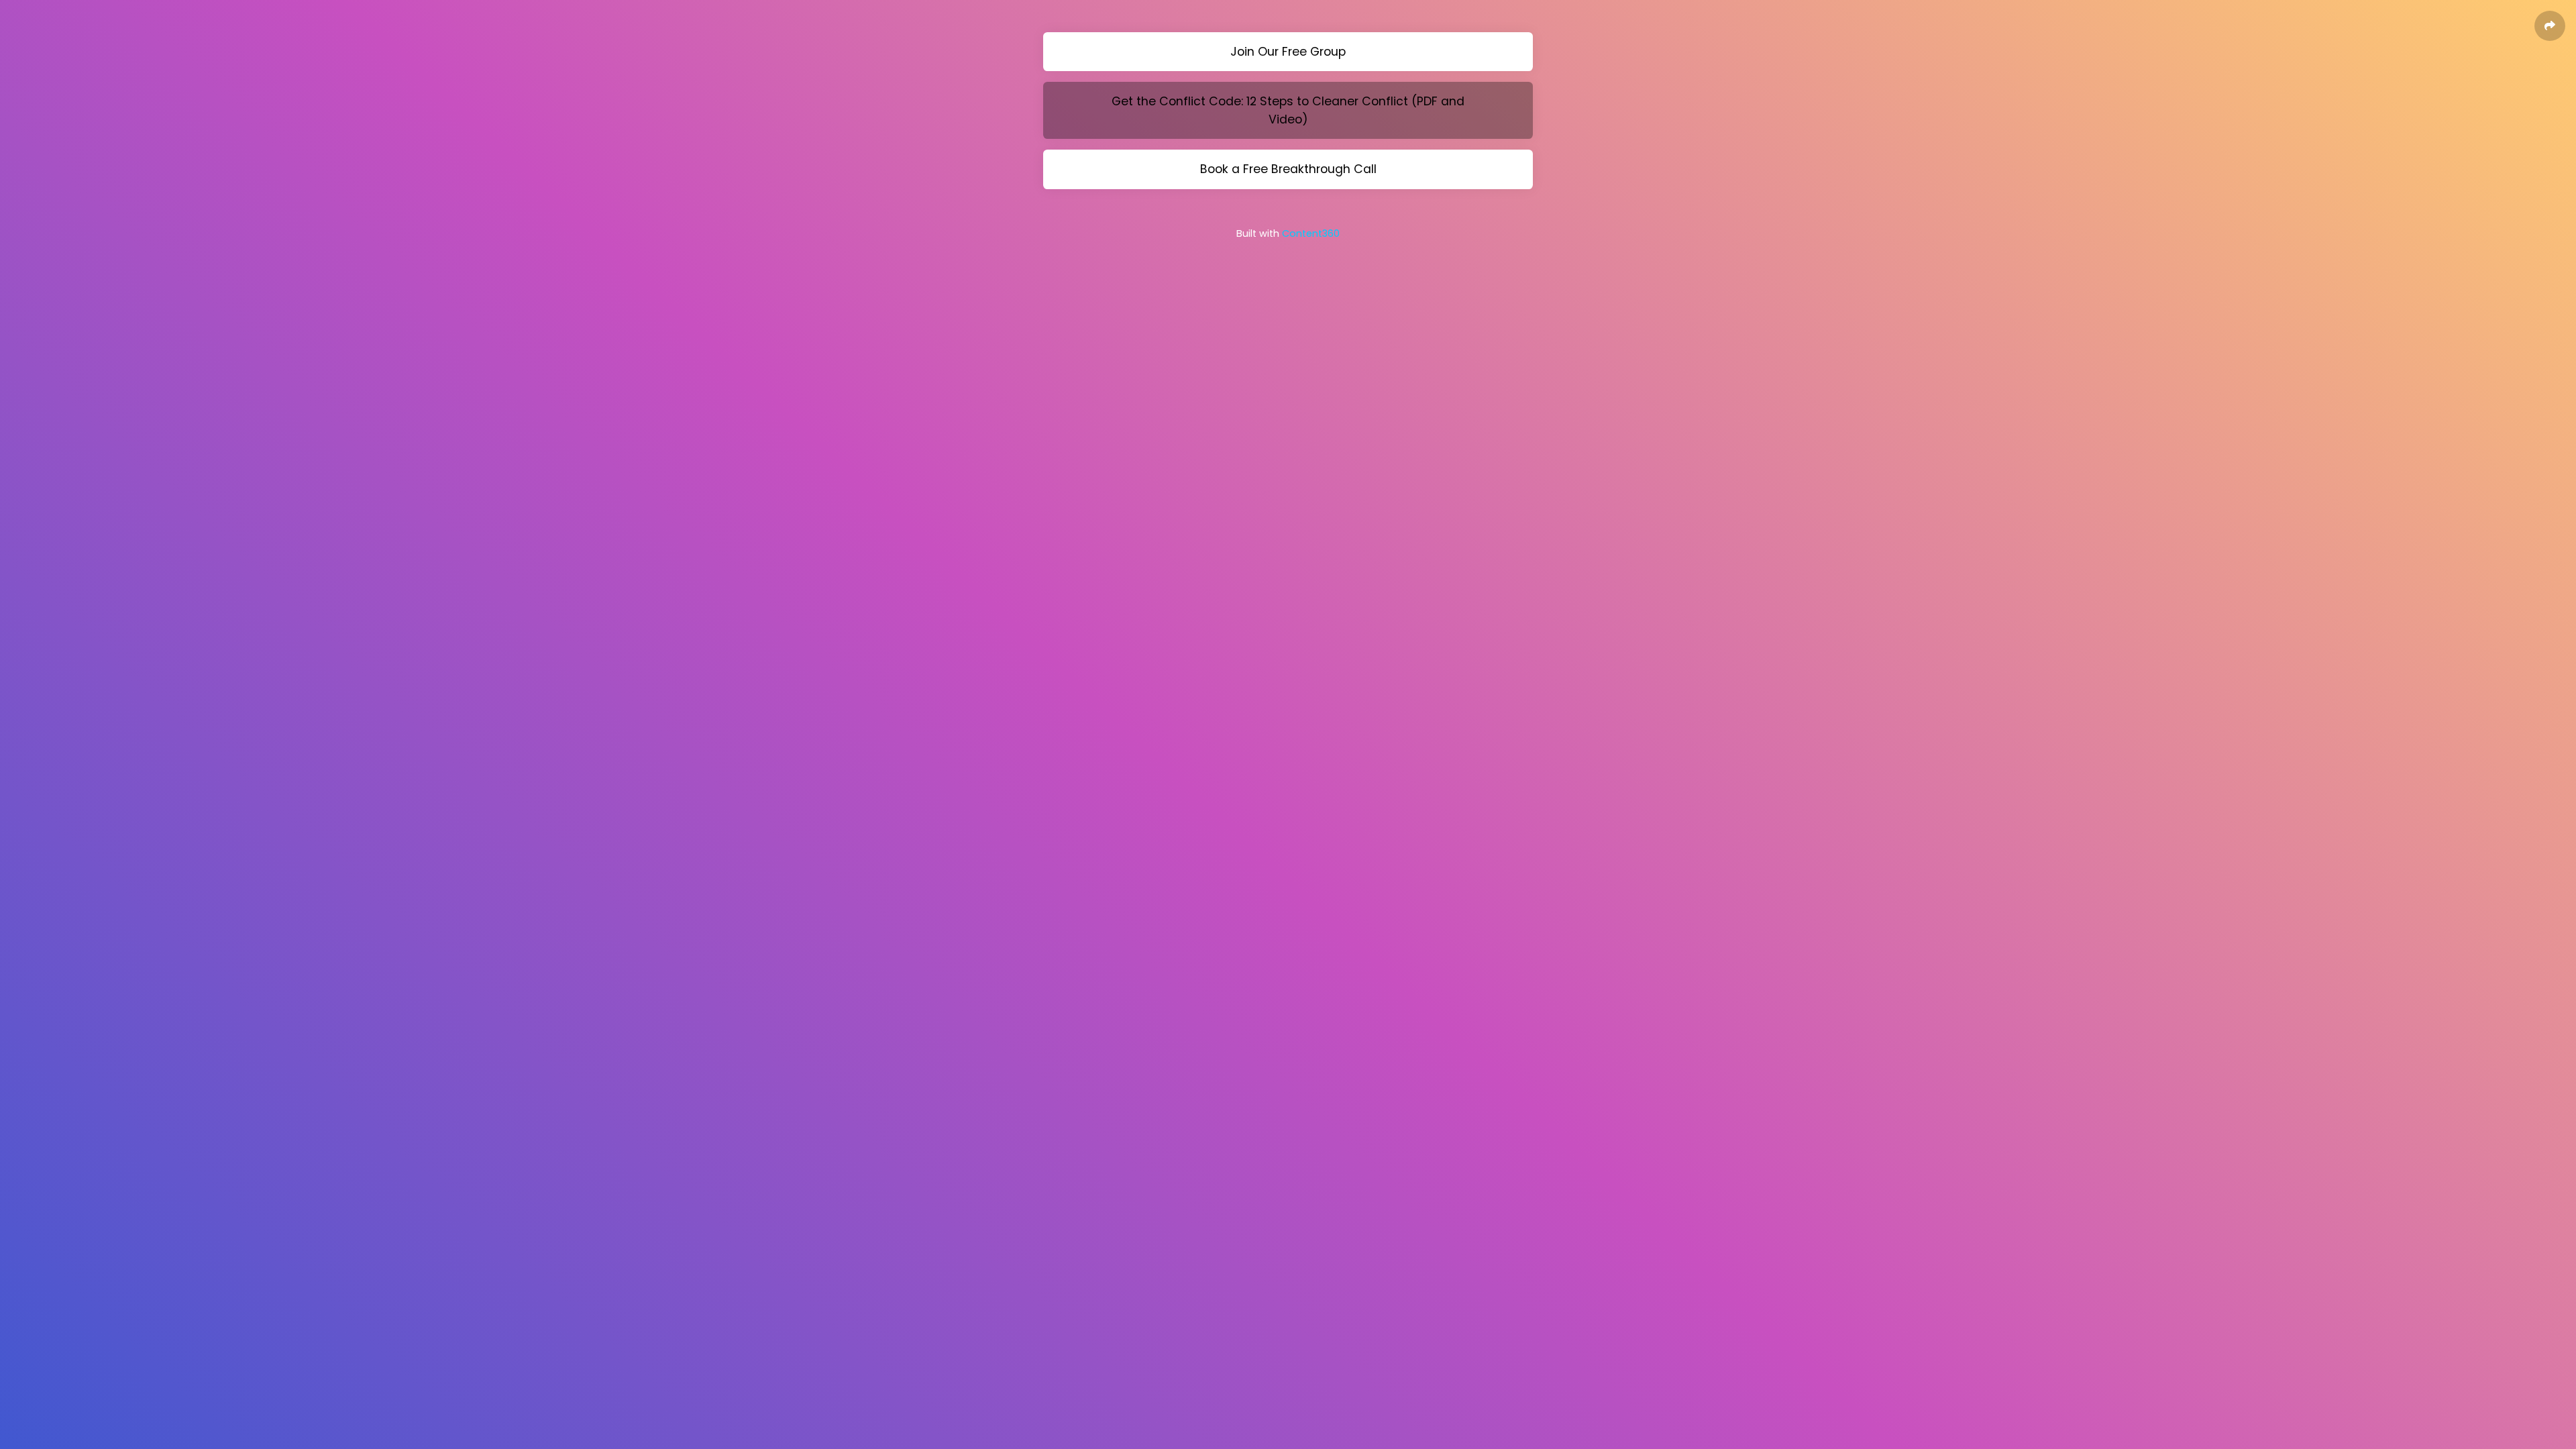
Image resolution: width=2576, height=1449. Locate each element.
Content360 (1311, 233)
